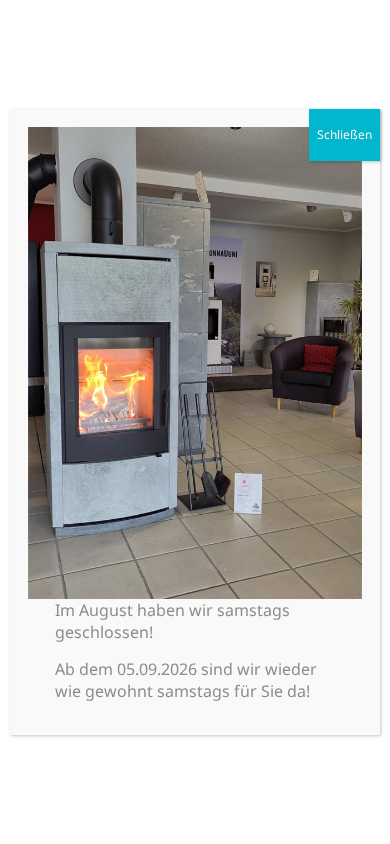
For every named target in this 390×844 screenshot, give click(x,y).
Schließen (344, 134)
